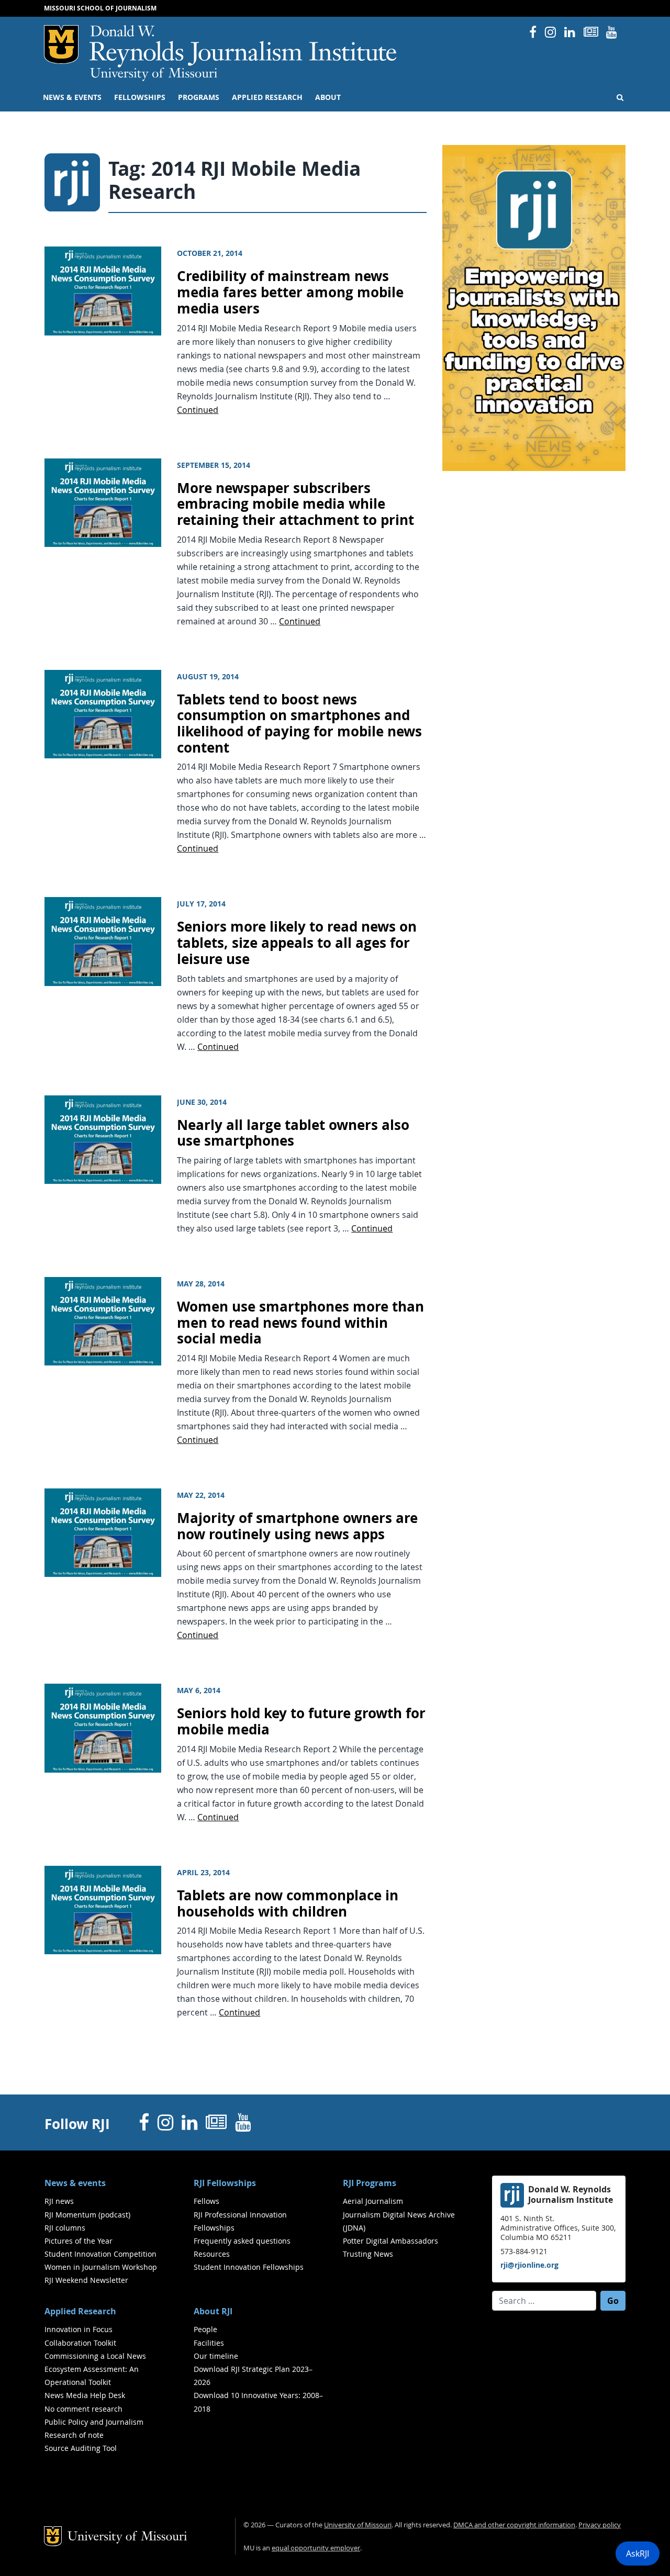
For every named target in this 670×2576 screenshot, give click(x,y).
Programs (199, 97)
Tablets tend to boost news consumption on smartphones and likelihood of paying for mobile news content (299, 724)
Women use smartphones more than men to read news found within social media (300, 1323)
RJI (244, 46)
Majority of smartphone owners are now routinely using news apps (297, 1526)
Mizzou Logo (61, 44)
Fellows (206, 2201)
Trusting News (368, 2254)
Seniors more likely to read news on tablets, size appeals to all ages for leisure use (297, 943)
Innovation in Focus (79, 2329)
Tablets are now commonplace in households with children (288, 1903)
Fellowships (140, 97)
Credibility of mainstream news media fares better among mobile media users (290, 292)
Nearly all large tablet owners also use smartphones (293, 1133)
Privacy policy (600, 2525)
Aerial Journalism (373, 2201)
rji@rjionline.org (529, 2265)
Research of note (74, 2435)
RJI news (59, 2201)
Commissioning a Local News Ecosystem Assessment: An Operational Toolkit (95, 2369)
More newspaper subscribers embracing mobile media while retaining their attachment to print (295, 504)
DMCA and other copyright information (514, 2525)
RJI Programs (370, 2183)
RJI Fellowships (225, 2183)
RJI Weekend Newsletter (86, 2280)
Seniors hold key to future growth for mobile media (301, 1721)
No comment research (83, 2409)
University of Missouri (154, 74)
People (205, 2329)
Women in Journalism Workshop (101, 2267)
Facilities (209, 2343)
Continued (198, 410)
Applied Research (267, 97)
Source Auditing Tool (81, 2448)
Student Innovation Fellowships (249, 2267)
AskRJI (638, 2553)
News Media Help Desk (85, 2395)
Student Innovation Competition (100, 2254)
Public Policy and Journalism (94, 2422)
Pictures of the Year (79, 2241)
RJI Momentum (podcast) (87, 2215)
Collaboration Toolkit (80, 2343)
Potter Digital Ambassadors (390, 2241)
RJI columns (65, 2228)
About (328, 97)
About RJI (213, 2311)
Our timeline (216, 2356)
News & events (72, 97)
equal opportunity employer (316, 2548)
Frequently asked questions (242, 2241)
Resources (212, 2254)
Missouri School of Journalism (100, 8)
